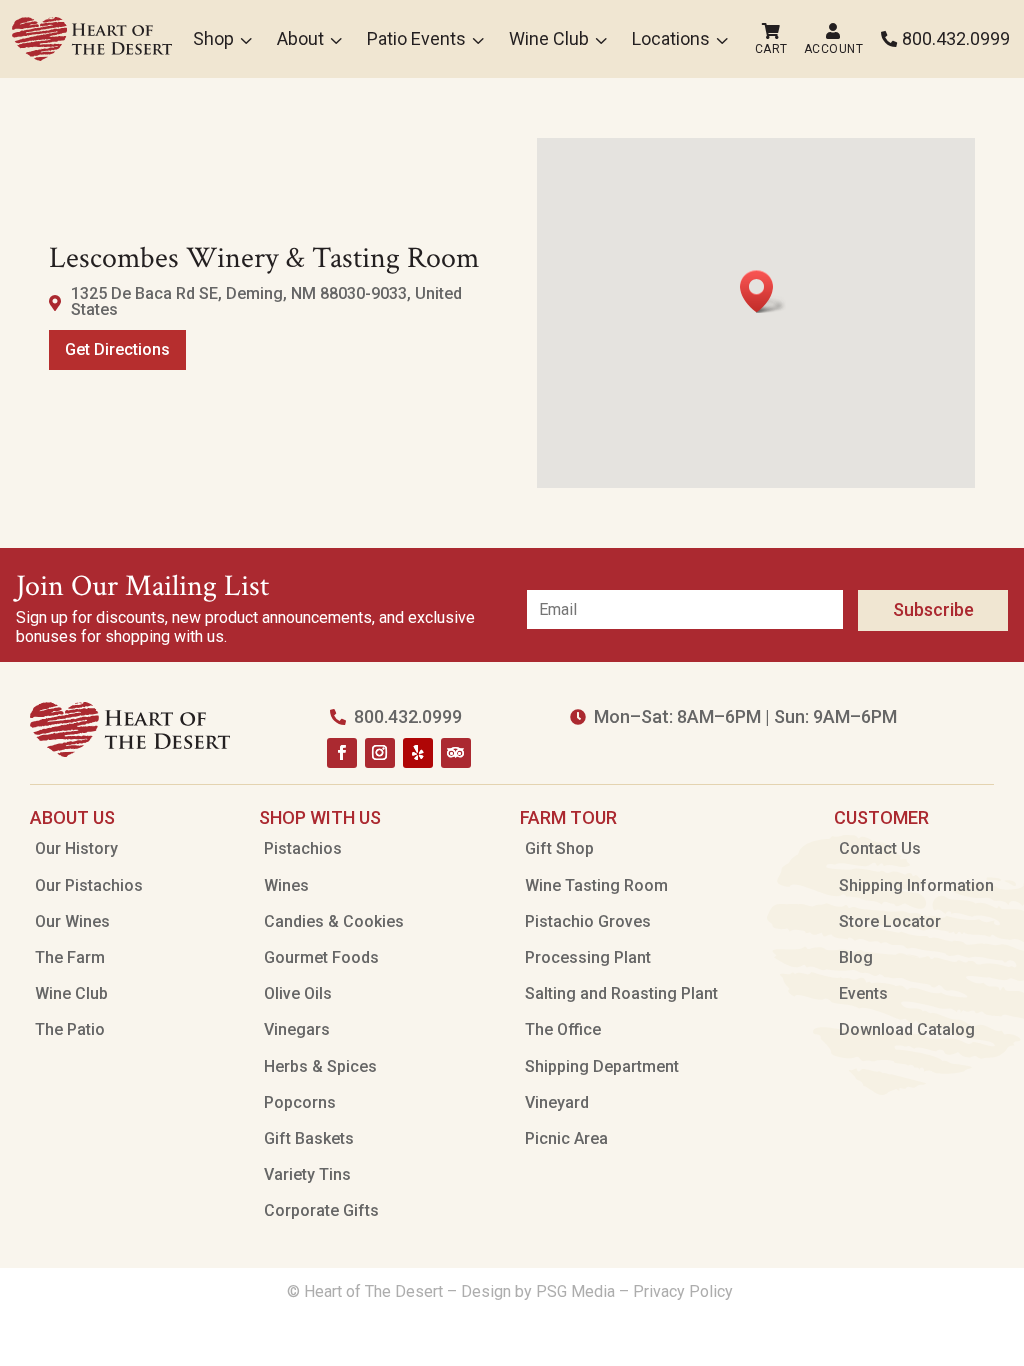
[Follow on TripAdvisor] (456, 753)
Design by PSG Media (538, 1291)
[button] (763, 291)
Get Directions (117, 349)
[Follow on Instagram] (380, 753)
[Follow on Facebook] (342, 753)
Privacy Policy (685, 1291)
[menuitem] (92, 39)
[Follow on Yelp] (418, 753)
